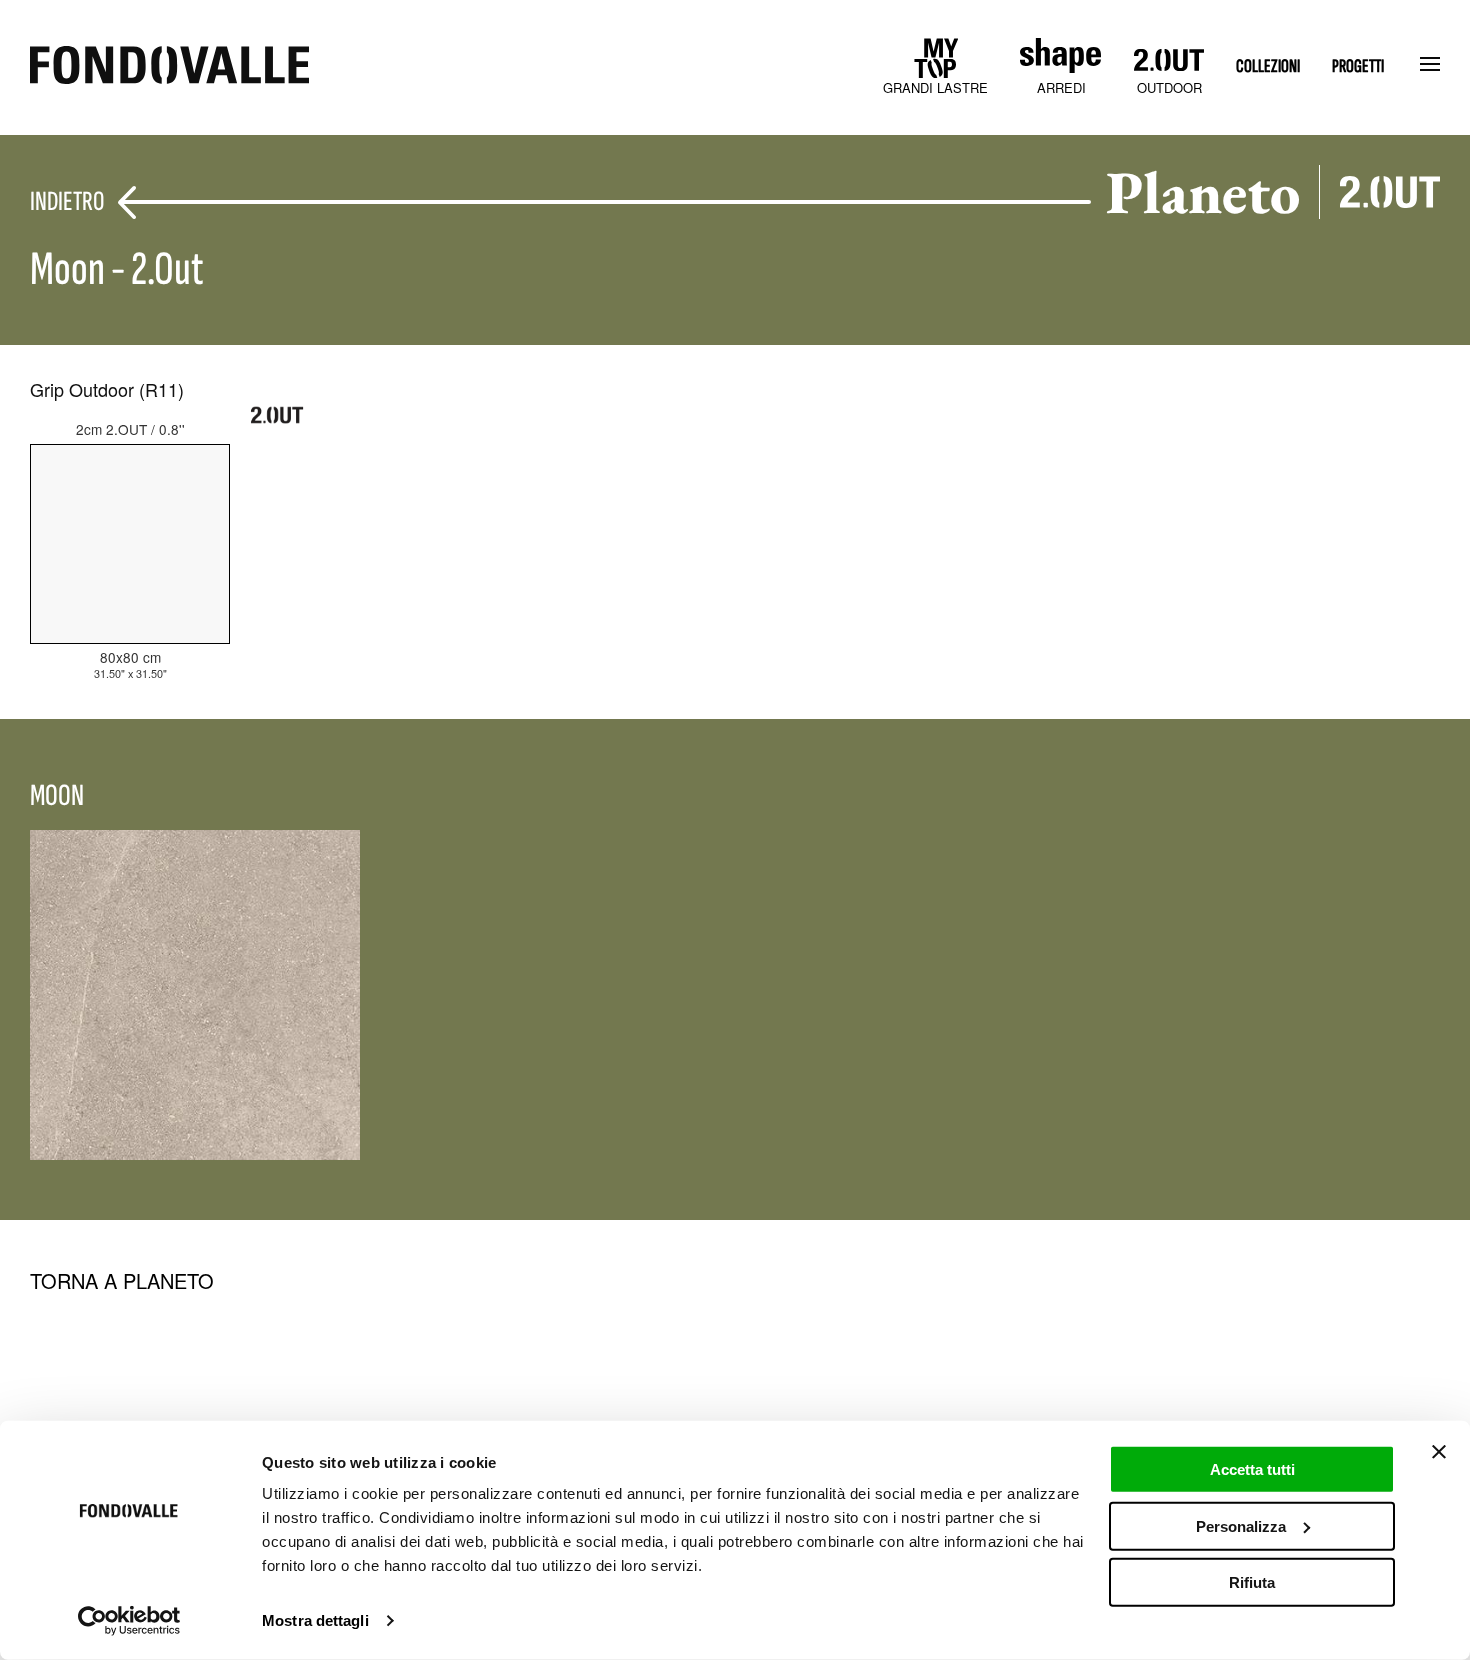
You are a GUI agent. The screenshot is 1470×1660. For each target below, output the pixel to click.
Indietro (67, 202)
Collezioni (1268, 66)
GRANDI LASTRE (935, 87)
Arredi (1061, 87)
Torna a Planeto (122, 1281)
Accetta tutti (1252, 1469)
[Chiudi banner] (1439, 1452)
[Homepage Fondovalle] (169, 66)
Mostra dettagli (315, 1620)
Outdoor (1169, 87)
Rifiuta (1252, 1582)
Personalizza (1241, 1525)
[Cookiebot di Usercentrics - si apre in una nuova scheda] (129, 1621)
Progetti (1358, 66)
